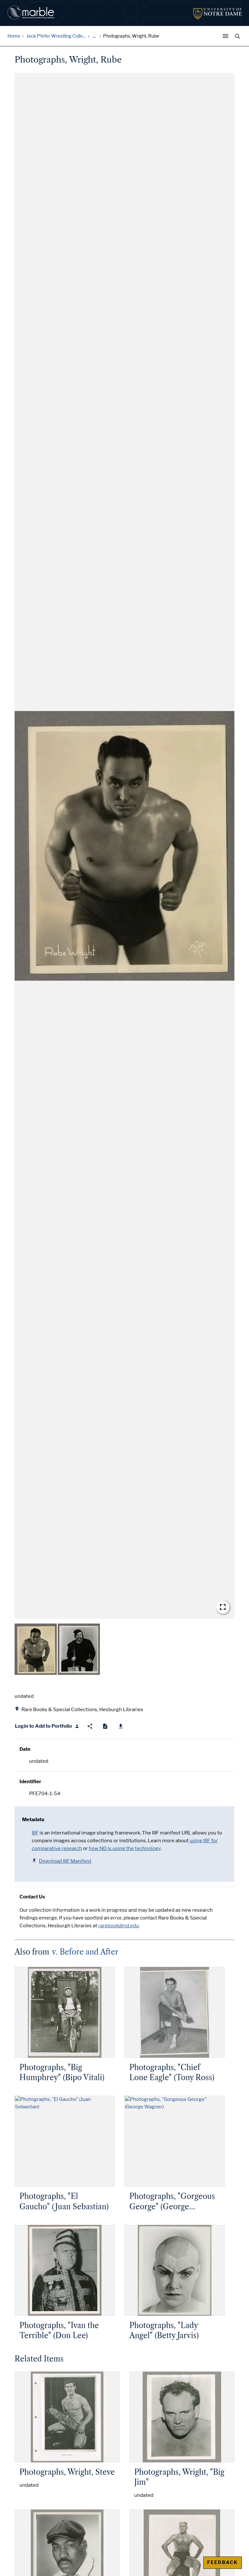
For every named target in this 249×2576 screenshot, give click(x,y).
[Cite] (105, 1726)
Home (14, 36)
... (94, 36)
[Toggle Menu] (227, 36)
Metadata (33, 1820)
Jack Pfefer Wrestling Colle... (56, 36)
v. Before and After (85, 1952)
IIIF (35, 1833)
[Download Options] (121, 1726)
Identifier (30, 1782)
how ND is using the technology (125, 1848)
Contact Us (32, 1897)
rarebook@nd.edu (119, 1926)
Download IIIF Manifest (65, 1861)
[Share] (90, 1726)
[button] (124, 846)
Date (25, 1749)
